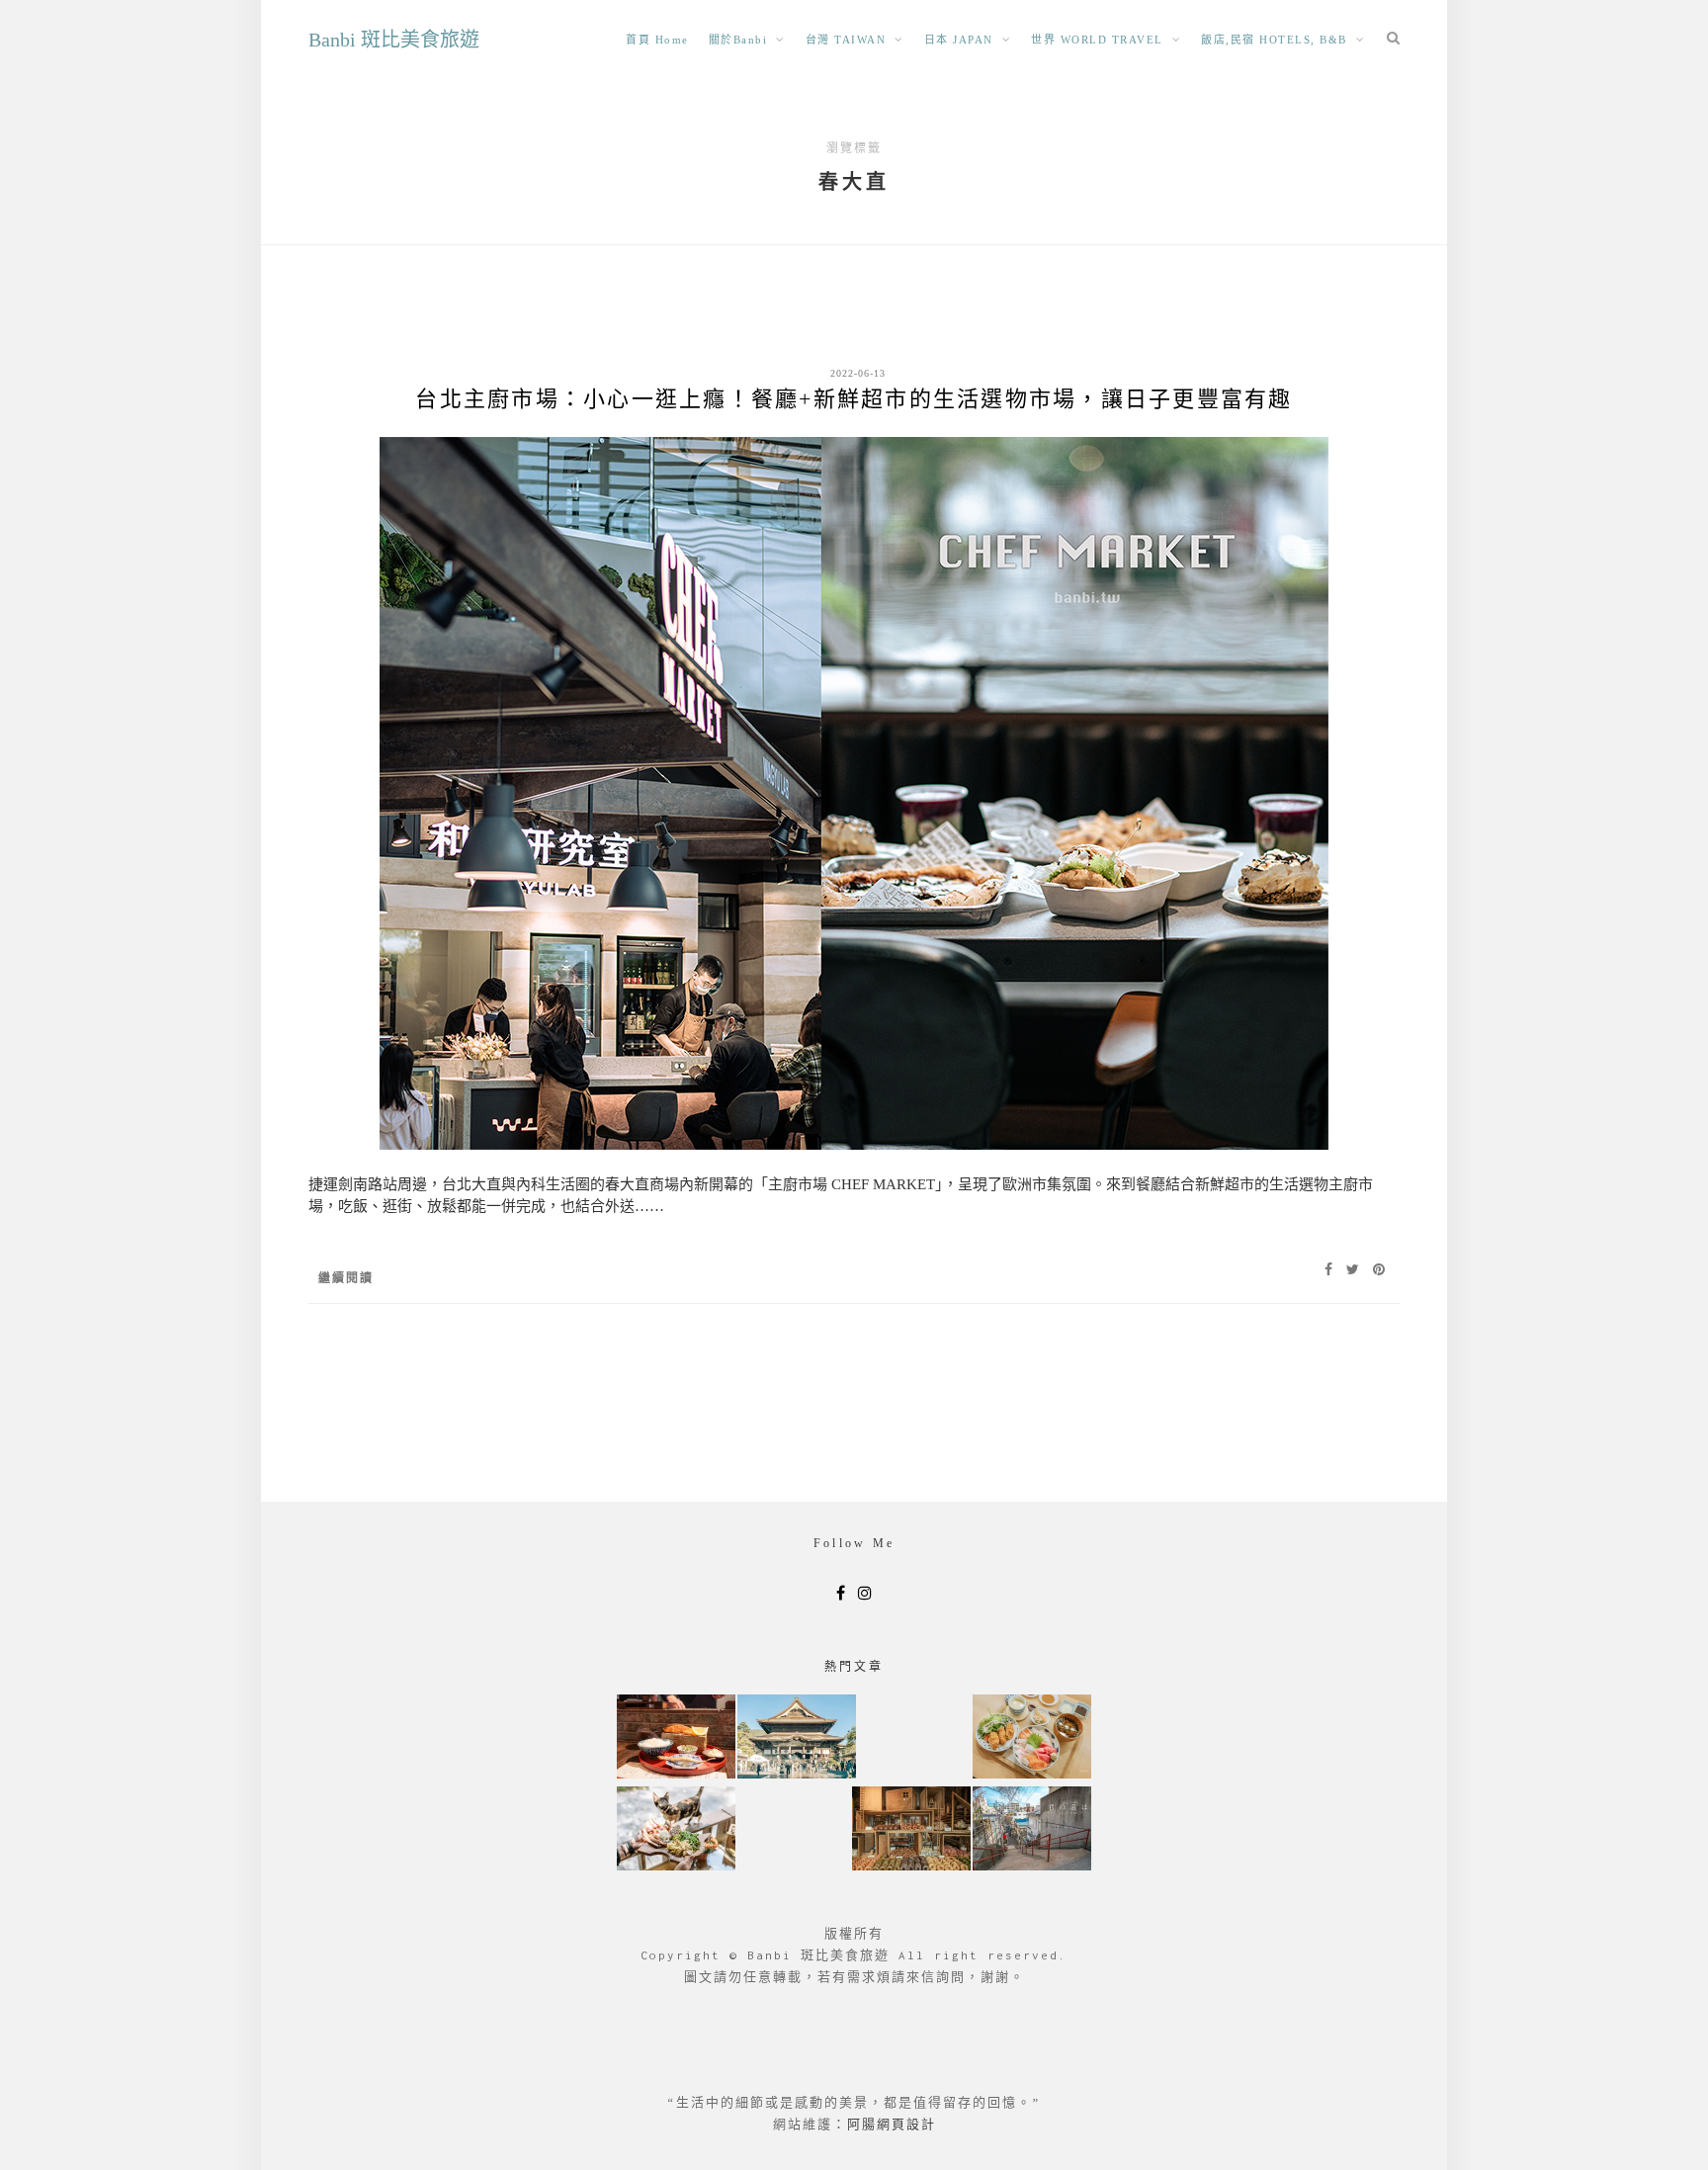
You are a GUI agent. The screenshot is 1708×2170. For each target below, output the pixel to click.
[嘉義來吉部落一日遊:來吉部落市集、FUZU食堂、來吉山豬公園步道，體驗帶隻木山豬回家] (676, 1830)
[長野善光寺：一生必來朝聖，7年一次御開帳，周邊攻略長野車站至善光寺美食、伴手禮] (797, 1738)
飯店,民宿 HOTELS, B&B (1274, 40)
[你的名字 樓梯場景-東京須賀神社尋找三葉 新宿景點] (1032, 1830)
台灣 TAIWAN (846, 40)
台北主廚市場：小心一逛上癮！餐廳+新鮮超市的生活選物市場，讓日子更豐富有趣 (854, 399)
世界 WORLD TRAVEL (1097, 40)
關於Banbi (738, 40)
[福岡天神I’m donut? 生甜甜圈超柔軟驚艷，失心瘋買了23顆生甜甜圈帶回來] (911, 1830)
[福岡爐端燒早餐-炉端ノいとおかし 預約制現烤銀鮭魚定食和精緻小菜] (676, 1738)
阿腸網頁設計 (892, 2124)
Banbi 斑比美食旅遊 (394, 40)
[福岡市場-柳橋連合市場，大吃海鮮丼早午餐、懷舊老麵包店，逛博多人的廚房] (1032, 1738)
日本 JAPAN (959, 40)
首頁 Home (657, 40)
